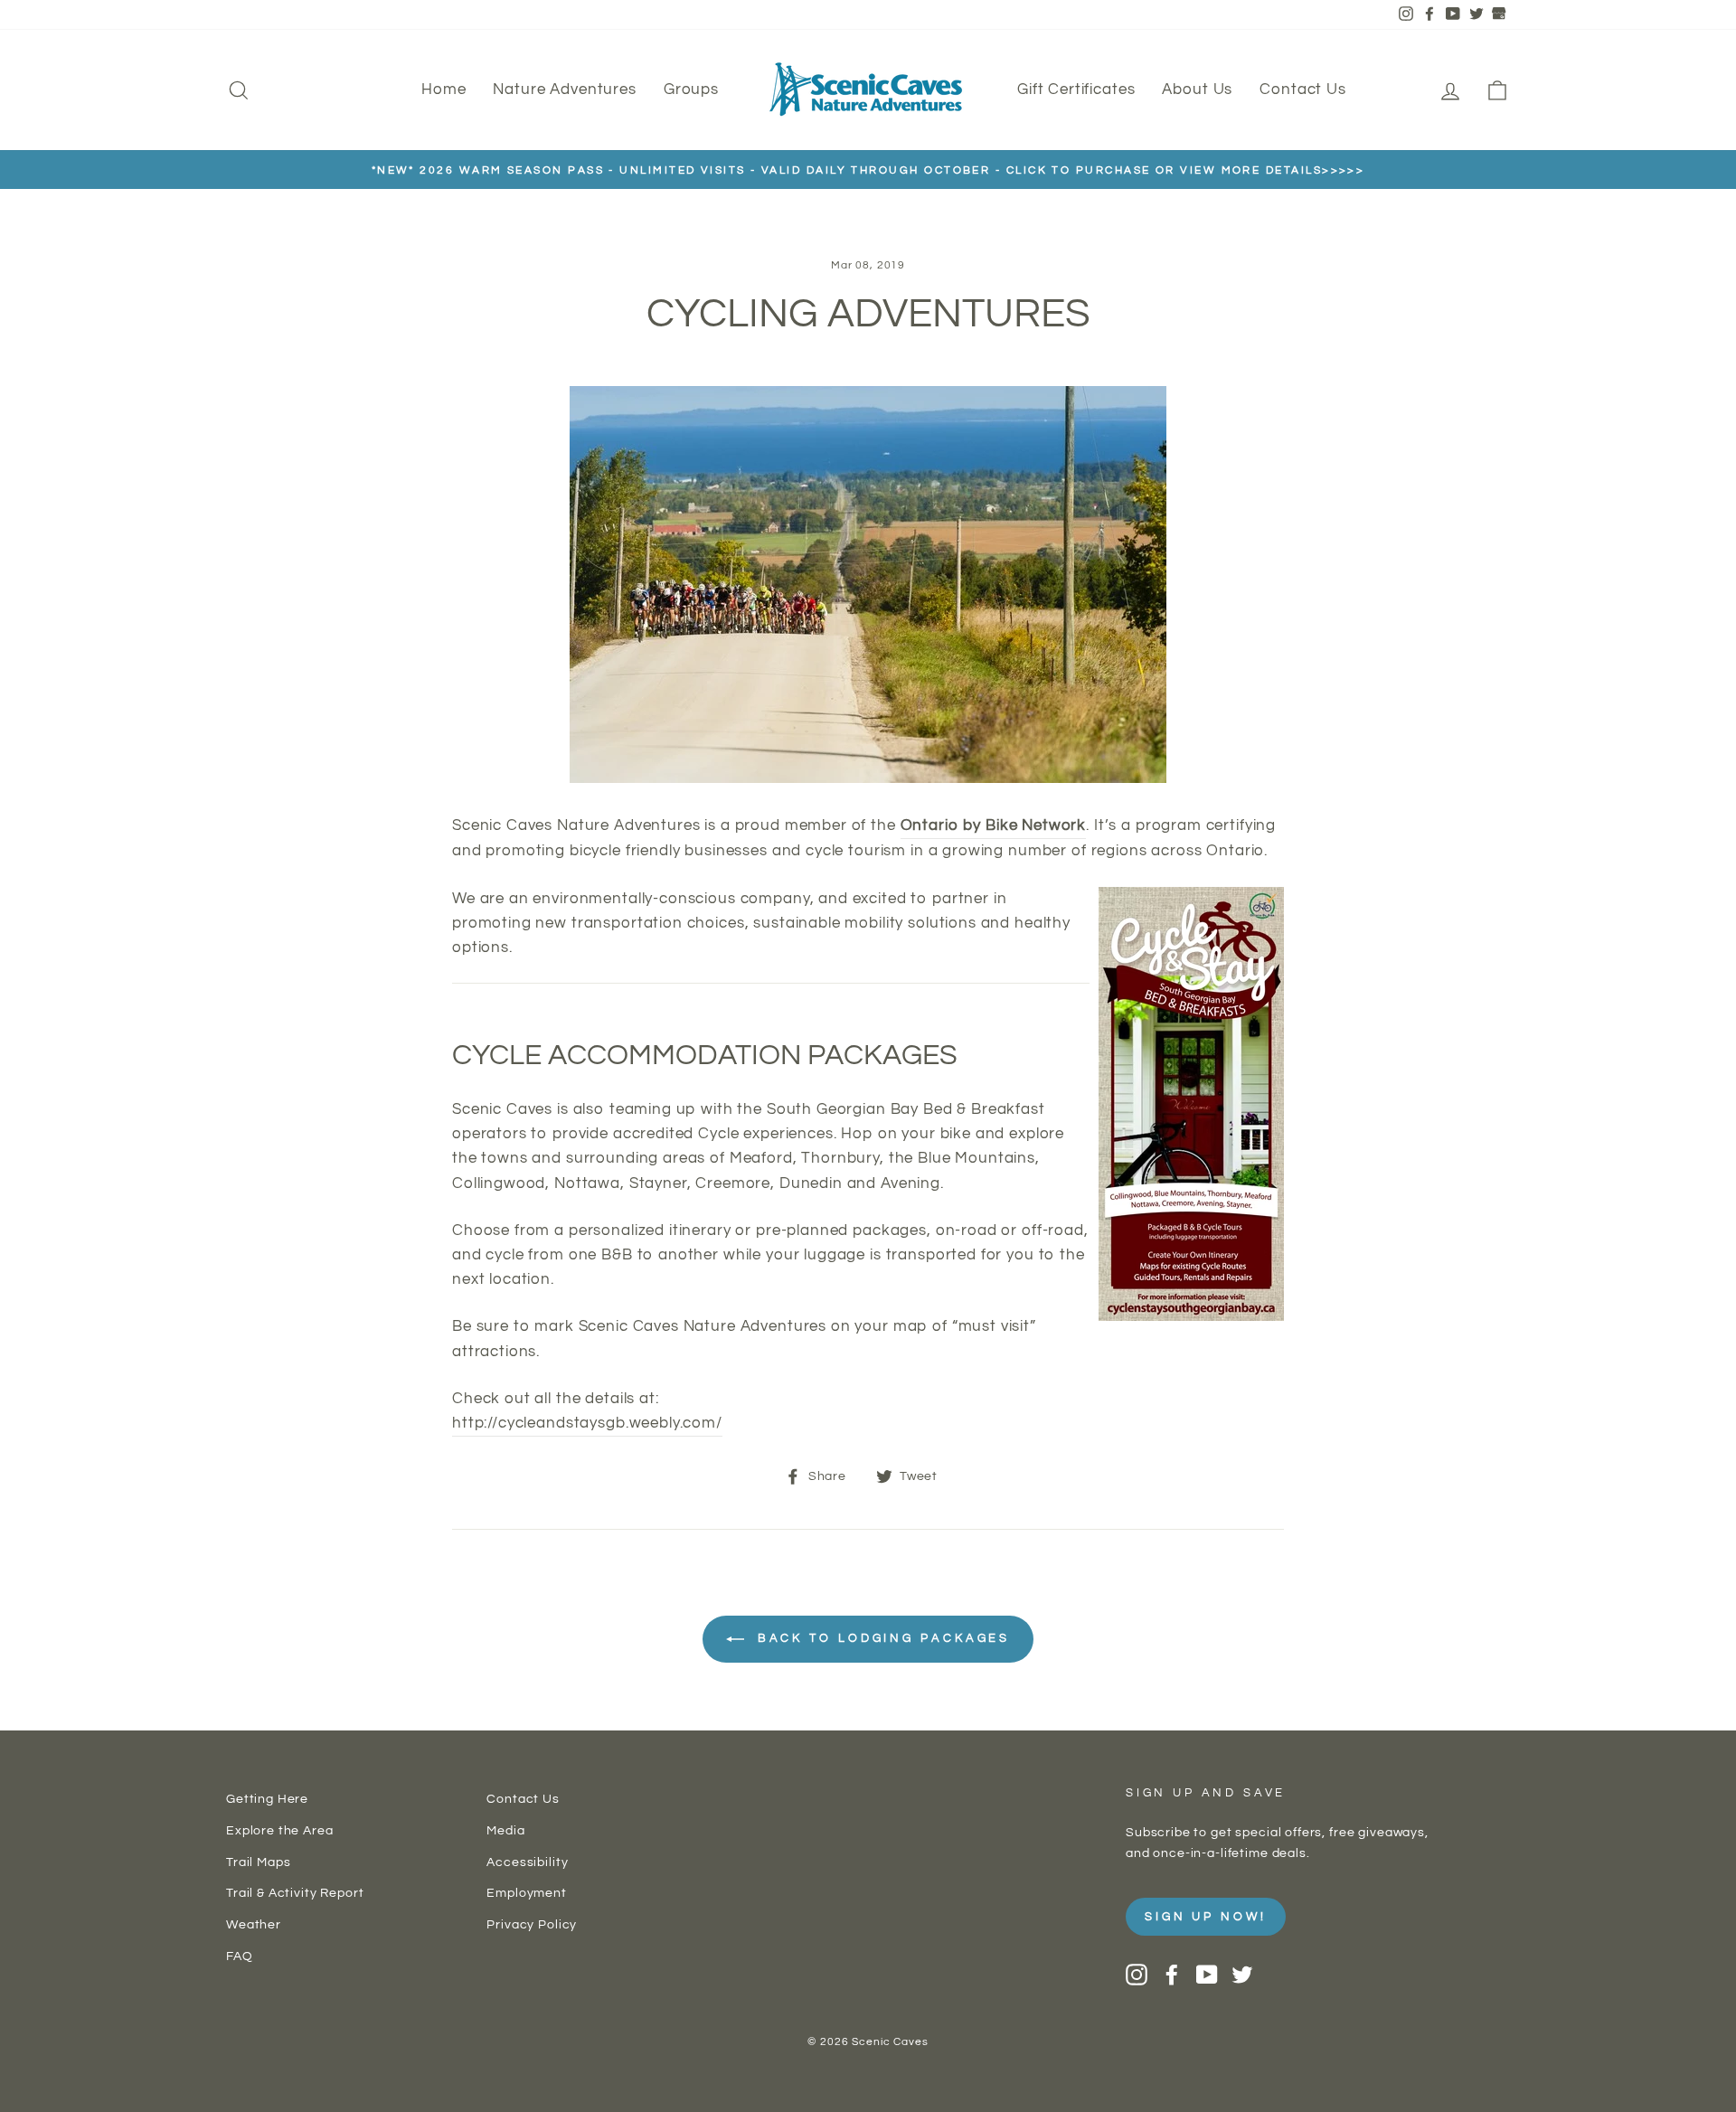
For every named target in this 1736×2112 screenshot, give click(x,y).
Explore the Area (280, 1830)
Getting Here (267, 1799)
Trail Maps (259, 1862)
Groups (691, 90)
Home (443, 90)
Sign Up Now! (1206, 1917)
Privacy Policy (532, 1924)
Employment (527, 1893)
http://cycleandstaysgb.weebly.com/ (587, 1423)
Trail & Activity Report (295, 1893)
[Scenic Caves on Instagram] (1137, 1974)
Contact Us (1303, 90)
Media (505, 1830)
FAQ (240, 1956)
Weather (254, 1924)
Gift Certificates (1076, 90)
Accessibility (527, 1862)
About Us (1197, 90)
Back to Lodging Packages (881, 1639)
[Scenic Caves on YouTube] (1207, 1974)
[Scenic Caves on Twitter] (1242, 1974)
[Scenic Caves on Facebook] (1172, 1974)
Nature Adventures (564, 90)
